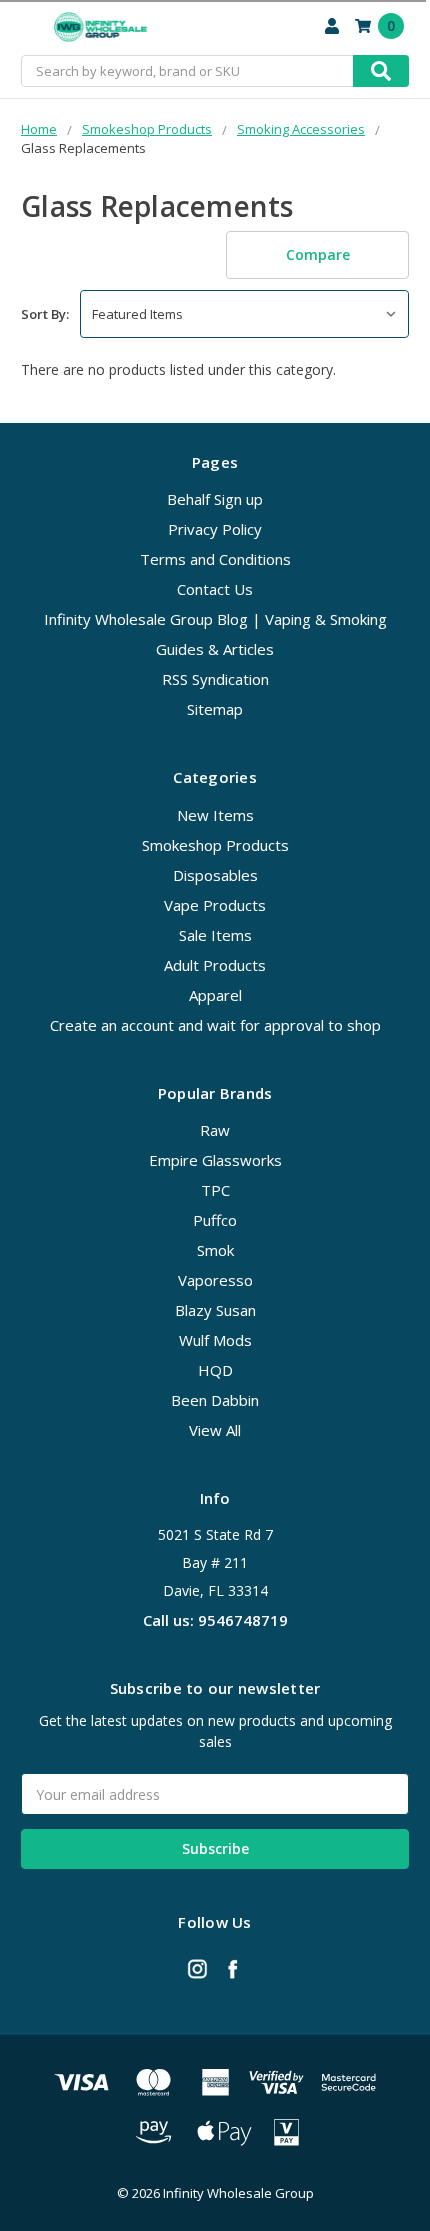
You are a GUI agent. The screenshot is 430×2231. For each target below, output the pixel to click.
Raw (215, 1130)
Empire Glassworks (215, 1160)
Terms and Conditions (215, 559)
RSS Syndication (215, 679)
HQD (215, 1370)
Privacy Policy (215, 529)
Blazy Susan (215, 1310)
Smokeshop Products (215, 845)
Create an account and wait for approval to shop (215, 1025)
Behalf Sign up (215, 499)
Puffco (215, 1220)
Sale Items (215, 935)
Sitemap (215, 709)
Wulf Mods (215, 1340)
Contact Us (215, 589)
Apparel (215, 995)
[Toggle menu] (27, 27)
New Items (215, 815)
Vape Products (215, 905)
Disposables (215, 875)
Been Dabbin (215, 1400)
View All (215, 1430)
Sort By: (45, 314)
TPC (215, 1190)
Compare (318, 254)
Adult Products (215, 965)
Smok (215, 1250)
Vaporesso (215, 1280)
